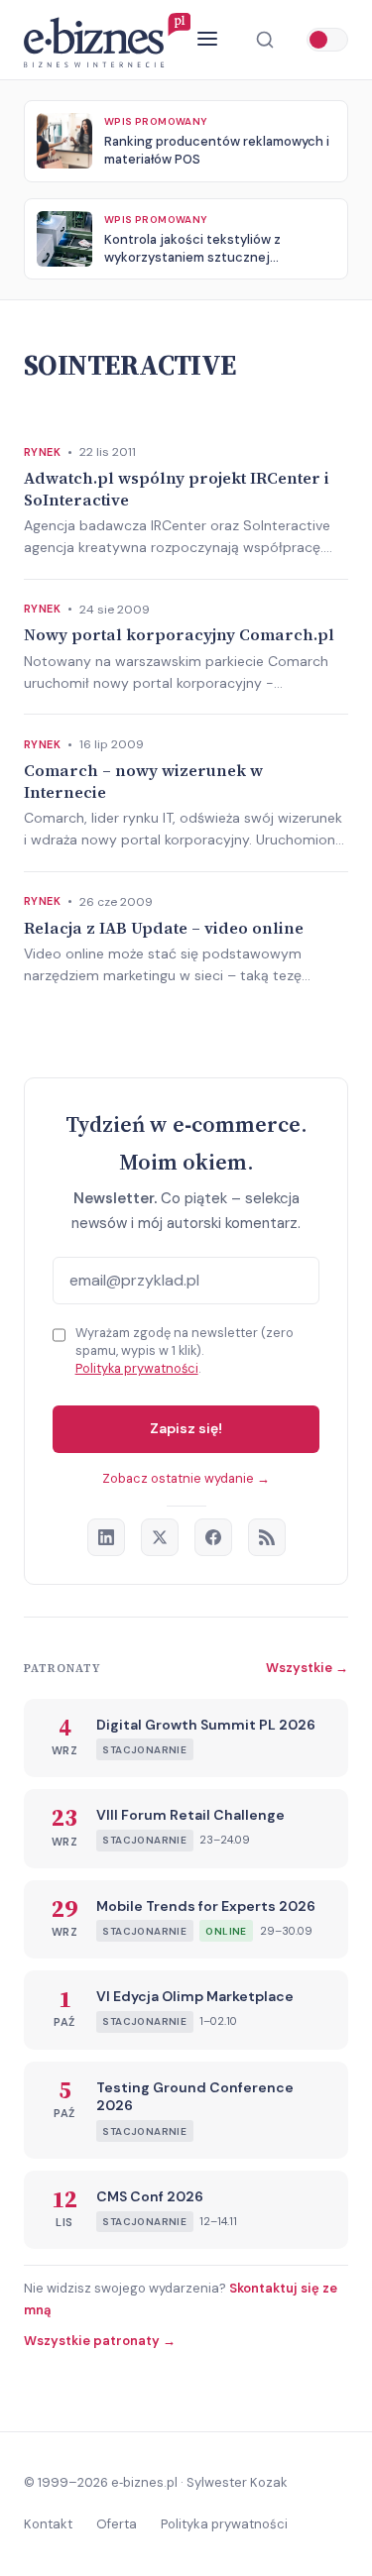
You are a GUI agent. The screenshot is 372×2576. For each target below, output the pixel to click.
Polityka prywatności (137, 1368)
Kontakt (48, 2524)
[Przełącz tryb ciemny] (327, 40)
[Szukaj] (265, 40)
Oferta (117, 2524)
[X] (160, 1537)
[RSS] (267, 1537)
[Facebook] (213, 1537)
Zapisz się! (186, 1428)
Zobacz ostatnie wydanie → (186, 1478)
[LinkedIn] (106, 1537)
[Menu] (207, 40)
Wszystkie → (307, 1668)
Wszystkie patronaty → (100, 2341)
